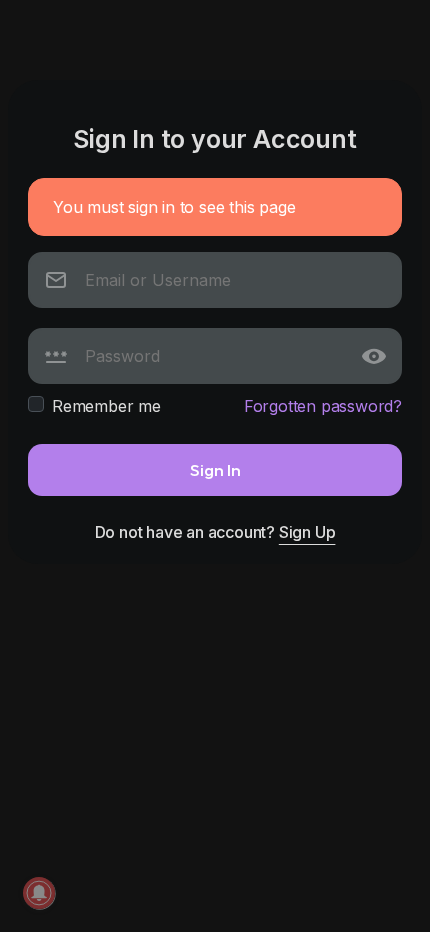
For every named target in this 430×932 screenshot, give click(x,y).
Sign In (215, 469)
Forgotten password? (323, 406)
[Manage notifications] (39, 893)
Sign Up (307, 532)
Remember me (106, 406)
